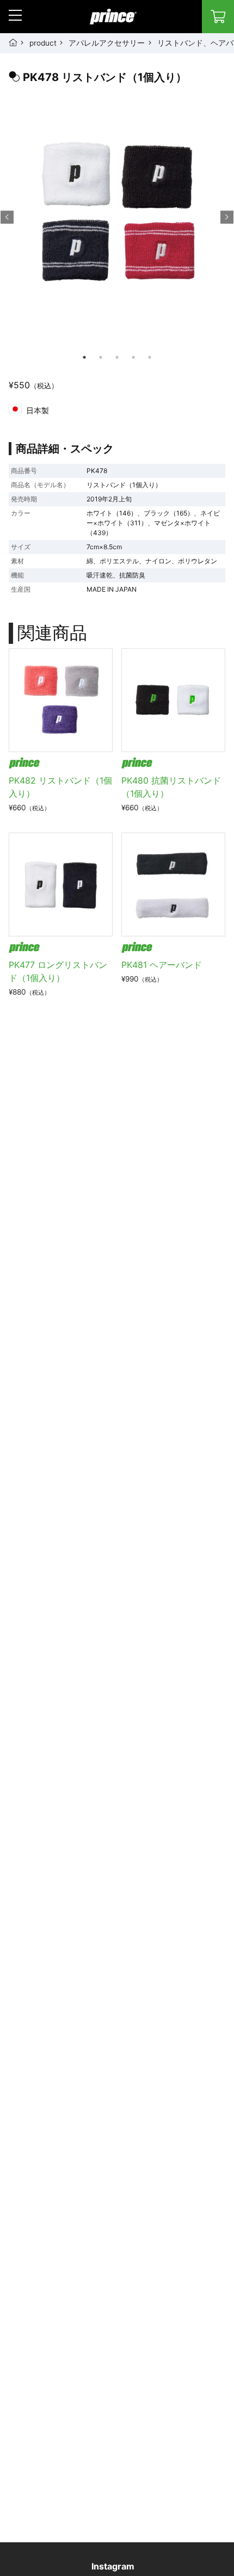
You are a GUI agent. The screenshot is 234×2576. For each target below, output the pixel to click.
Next (227, 217)
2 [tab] (101, 357)
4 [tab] (133, 357)
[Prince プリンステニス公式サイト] (113, 22)
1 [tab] (84, 357)
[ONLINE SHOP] (218, 17)
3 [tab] (117, 357)
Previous (7, 217)
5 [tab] (150, 357)
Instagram (113, 2566)
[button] (15, 15)
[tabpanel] (117, 224)
